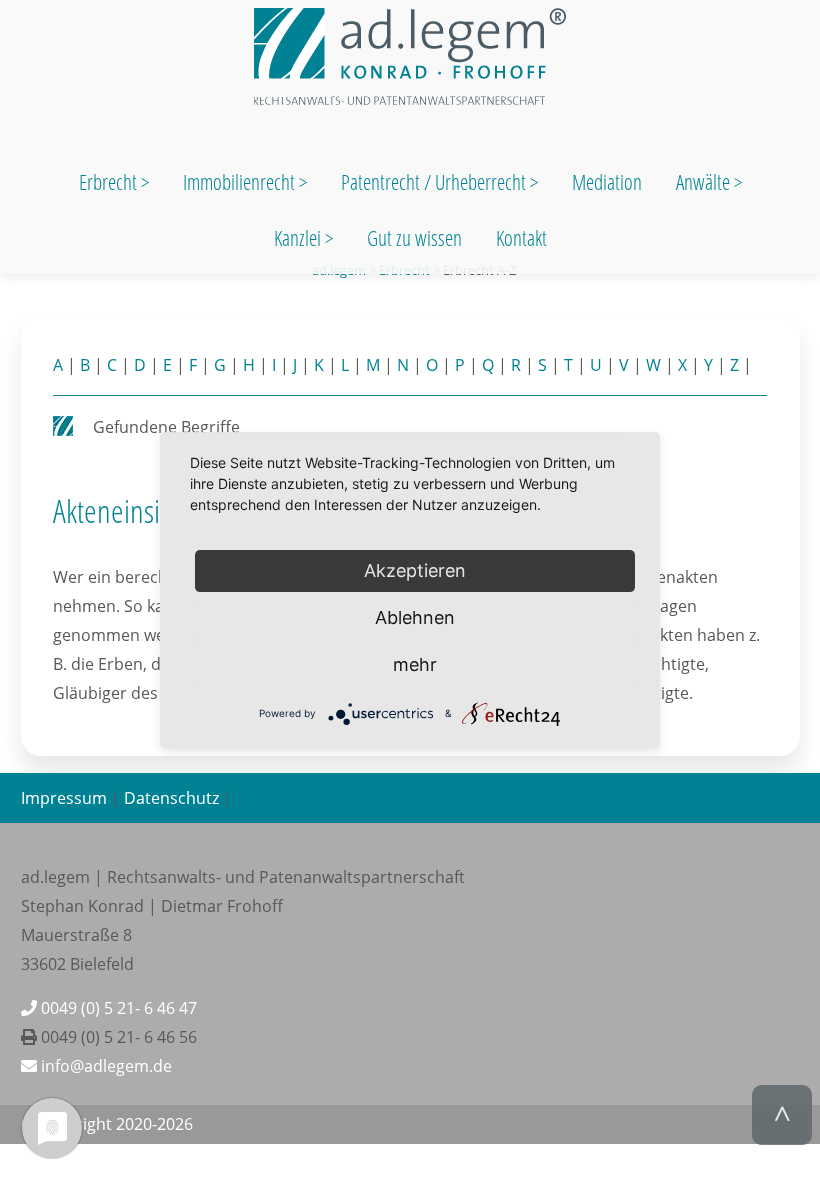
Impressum (64, 798)
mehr (415, 664)
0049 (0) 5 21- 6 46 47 (117, 1008)
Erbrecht (108, 182)
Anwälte (705, 182)
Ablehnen (415, 617)
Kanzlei (299, 238)
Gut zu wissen (414, 238)
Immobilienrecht (241, 182)
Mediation (607, 182)
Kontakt (521, 238)
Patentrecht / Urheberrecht (433, 182)
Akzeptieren (415, 570)
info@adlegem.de (104, 1066)
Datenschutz (171, 798)
